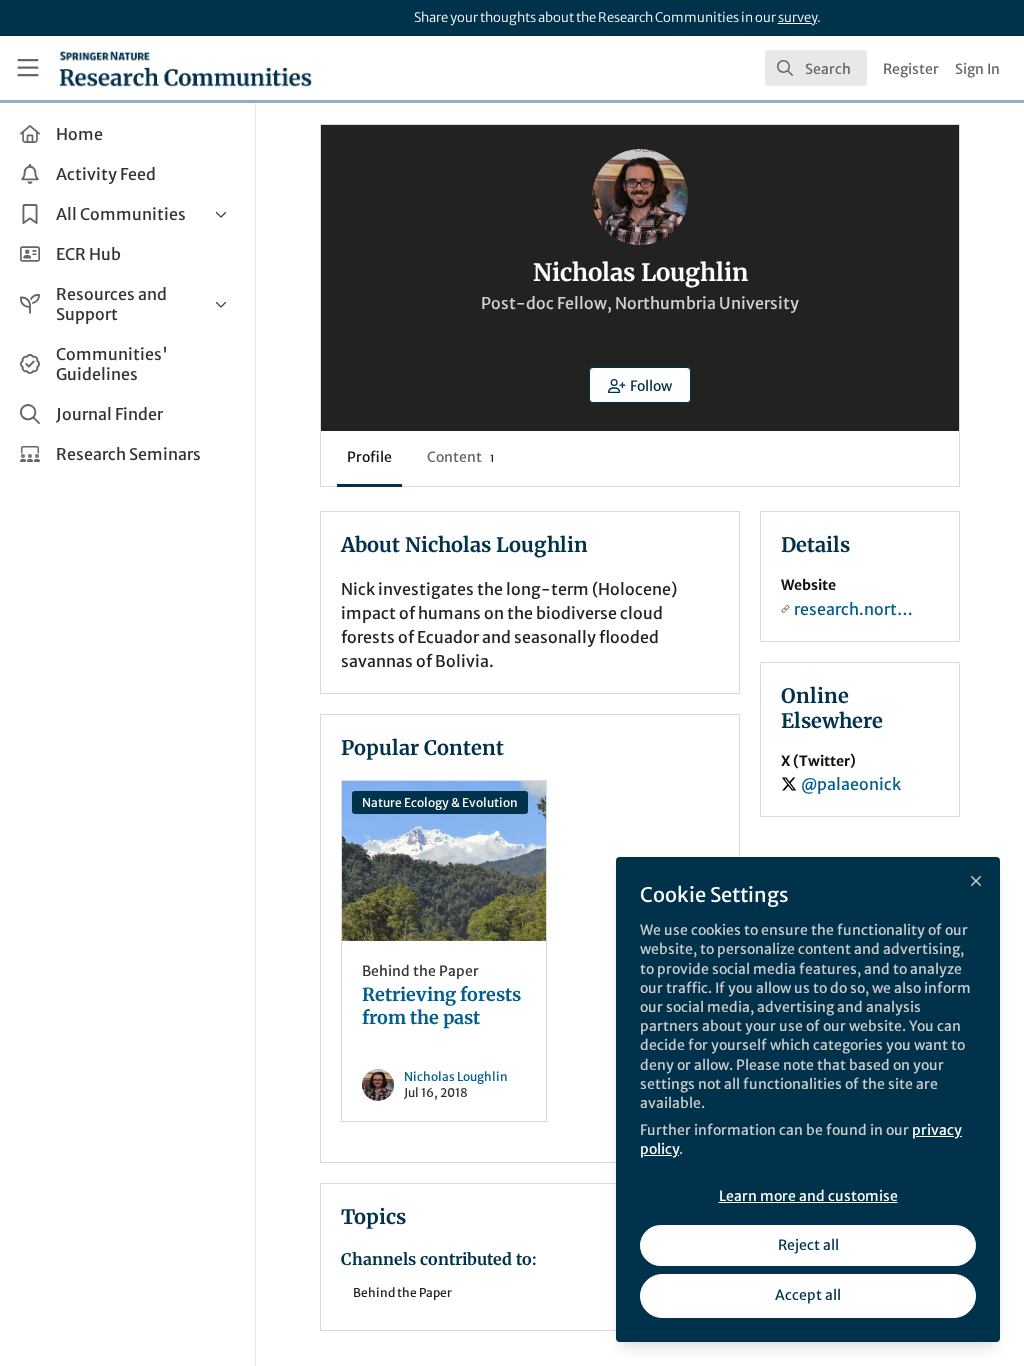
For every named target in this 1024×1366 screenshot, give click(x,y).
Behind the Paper (420, 971)
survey (797, 17)
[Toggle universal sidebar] (28, 68)
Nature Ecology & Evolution (440, 802)
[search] (816, 68)
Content (460, 457)
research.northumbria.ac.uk (854, 609)
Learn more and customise (808, 1196)
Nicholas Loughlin (456, 1076)
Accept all (808, 1295)
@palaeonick (851, 784)
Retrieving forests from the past (444, 861)
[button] (640, 385)
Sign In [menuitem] (977, 69)
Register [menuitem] (911, 69)
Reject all (808, 1245)
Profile (369, 457)
